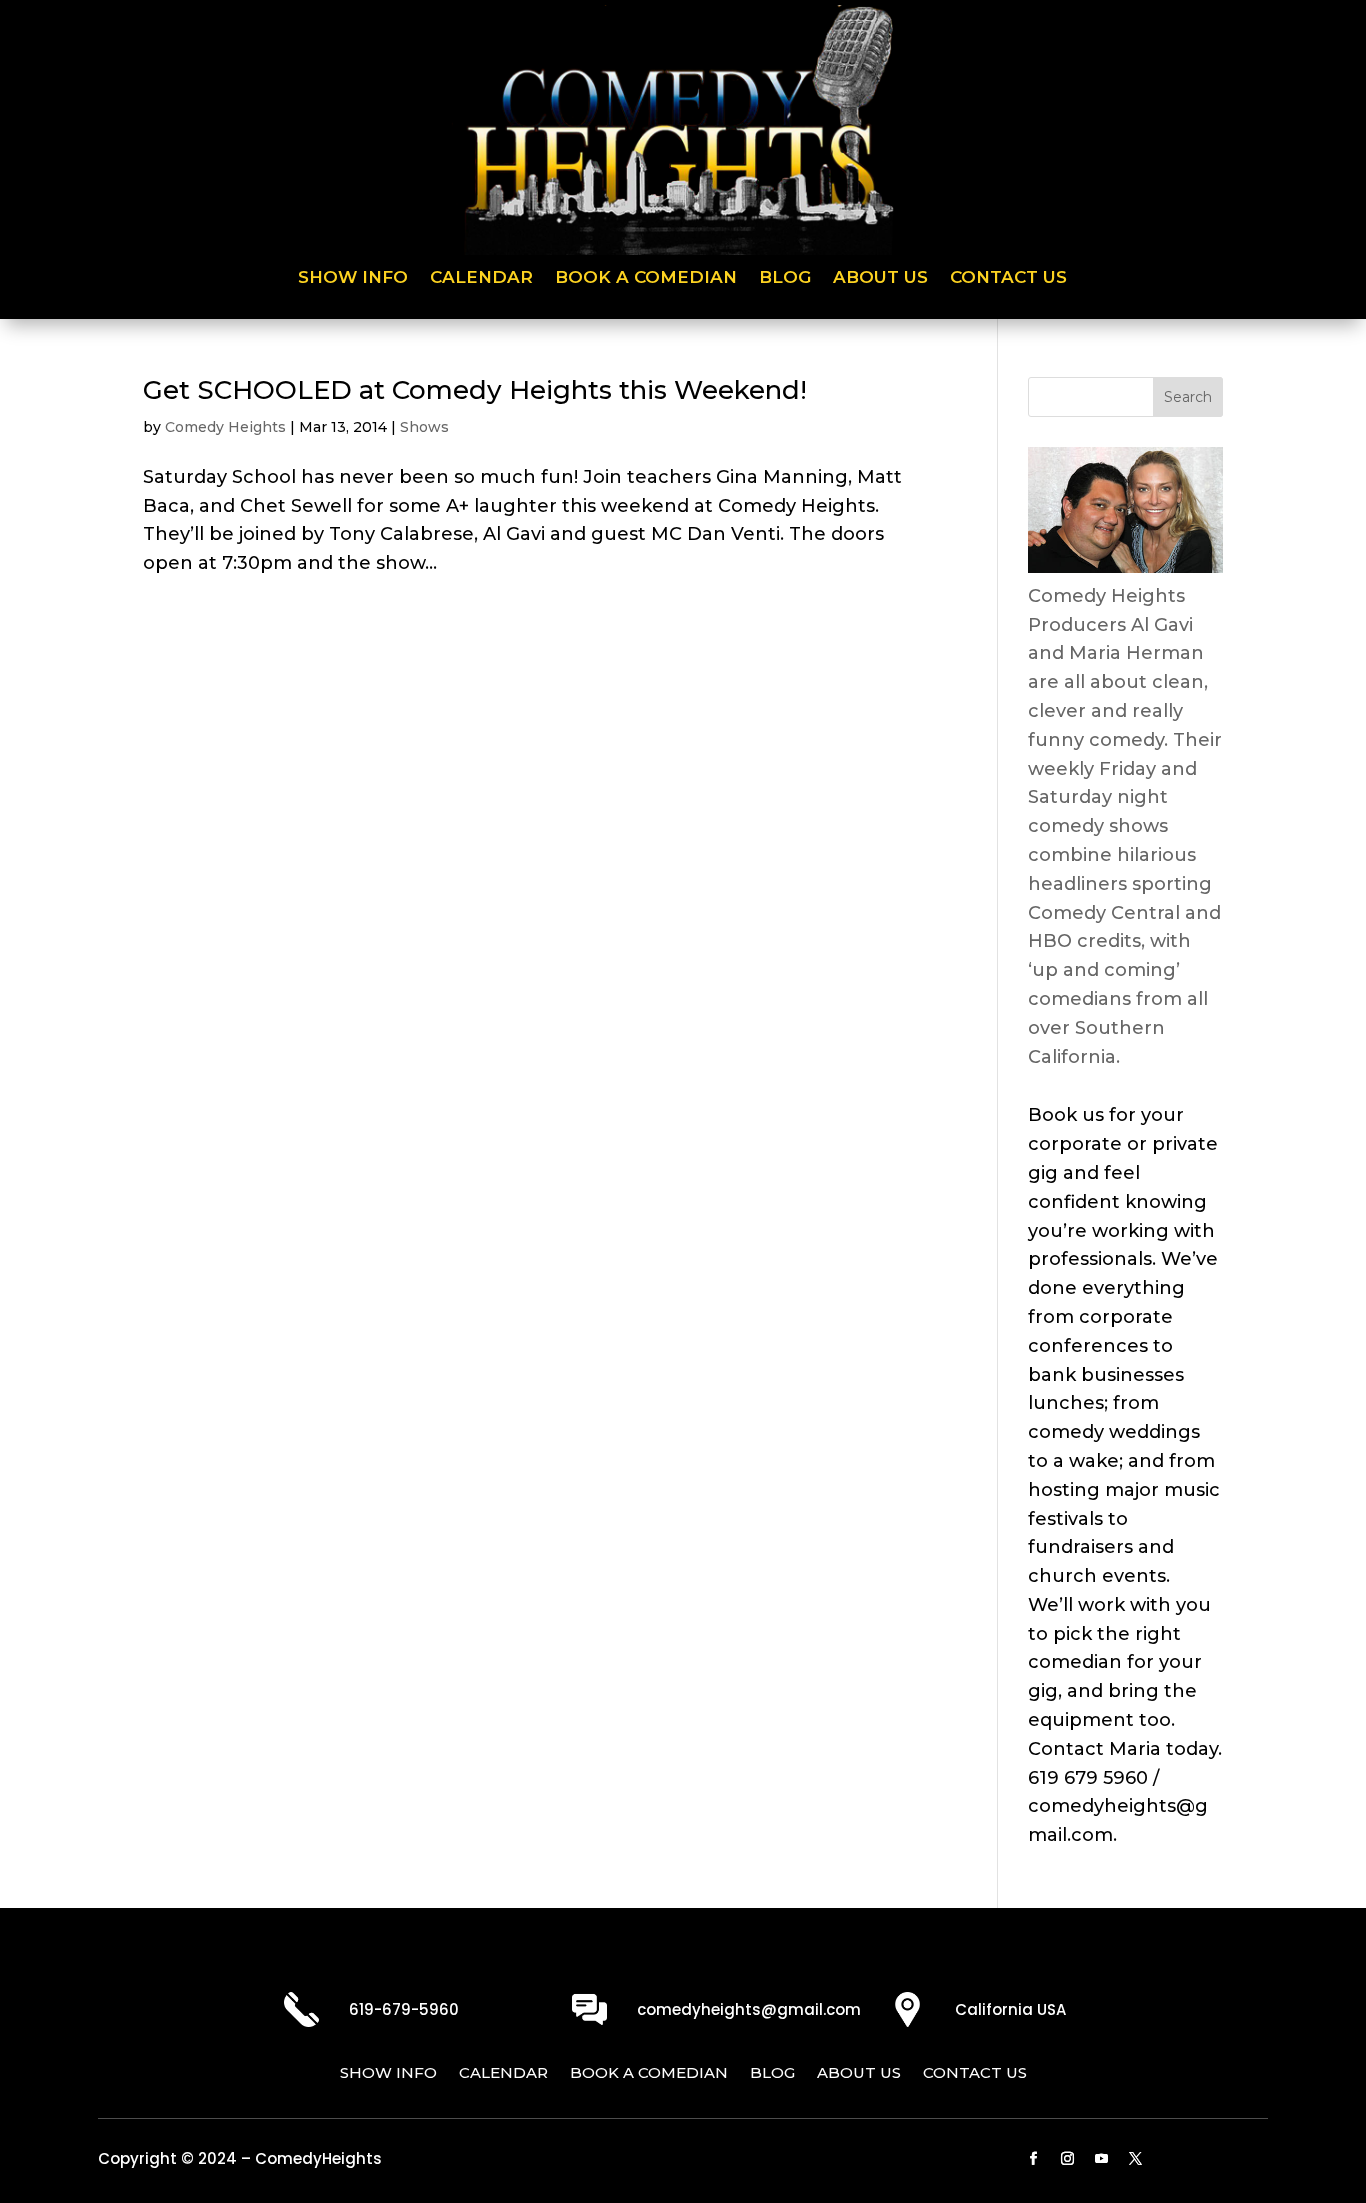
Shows (424, 427)
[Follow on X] (1136, 2159)
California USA (1010, 2009)
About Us (880, 278)
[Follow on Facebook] (1034, 2159)
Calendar (481, 278)
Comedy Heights (225, 427)
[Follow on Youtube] (1102, 2159)
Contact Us (1008, 278)
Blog (785, 278)
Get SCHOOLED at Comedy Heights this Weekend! (475, 390)
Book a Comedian (646, 278)
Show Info (353, 278)
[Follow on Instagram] (1068, 2159)
